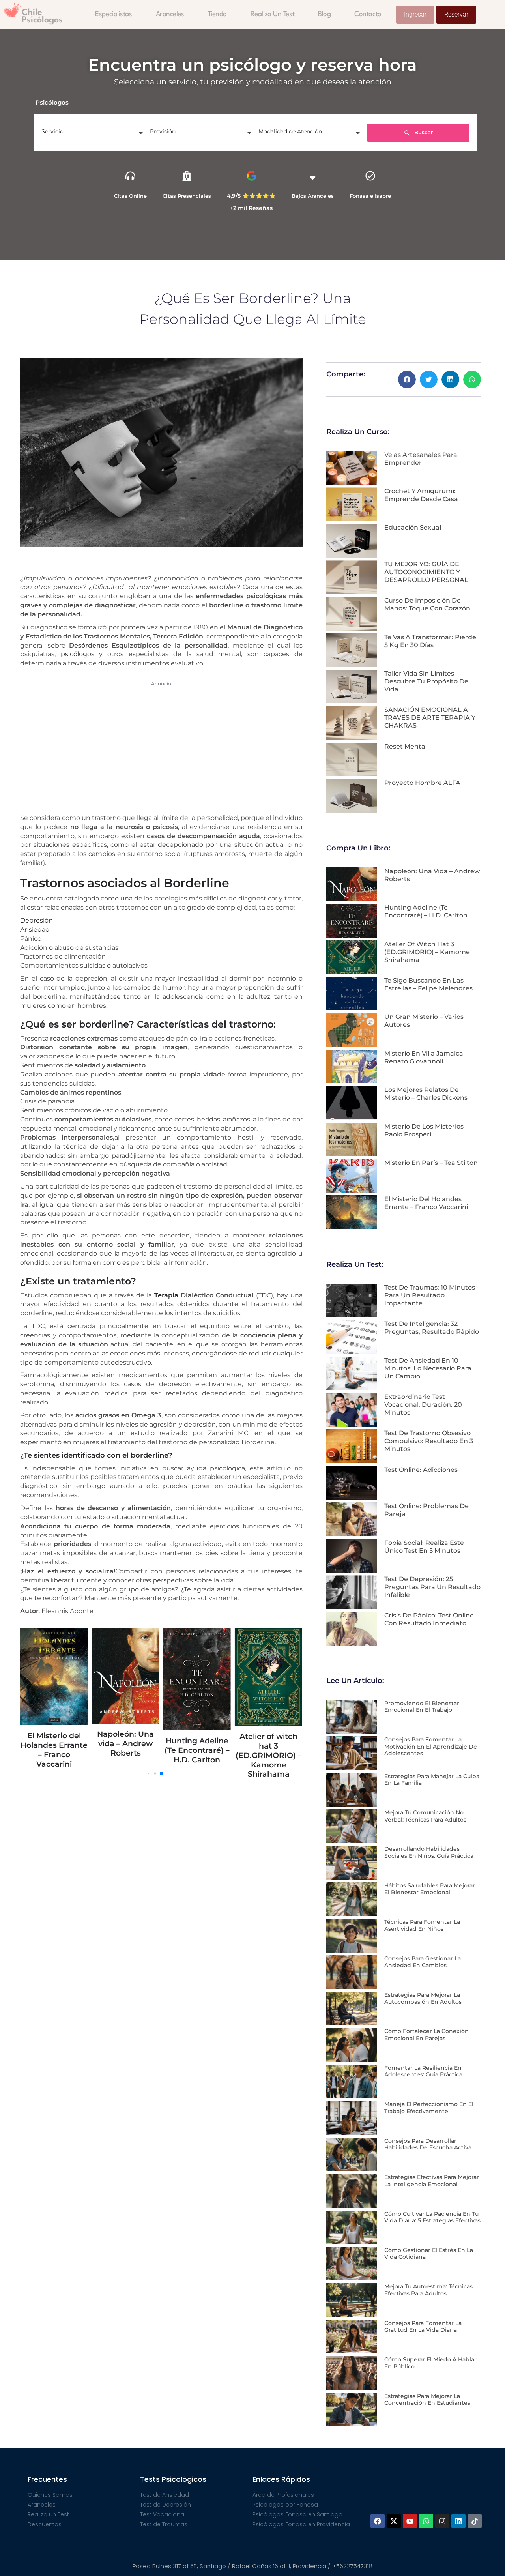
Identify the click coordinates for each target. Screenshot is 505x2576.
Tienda (217, 14)
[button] (407, 379)
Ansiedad (35, 929)
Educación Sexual (413, 527)
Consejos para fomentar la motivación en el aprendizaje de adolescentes (431, 1746)
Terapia (166, 1295)
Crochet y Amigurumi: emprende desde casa (421, 495)
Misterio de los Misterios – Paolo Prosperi (426, 1130)
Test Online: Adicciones (421, 1470)
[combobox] (93, 134)
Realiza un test (272, 14)
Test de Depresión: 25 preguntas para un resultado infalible (432, 1587)
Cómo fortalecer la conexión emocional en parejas (426, 2035)
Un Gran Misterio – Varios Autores (272, 1711)
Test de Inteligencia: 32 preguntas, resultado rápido (432, 1328)
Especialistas (113, 14)
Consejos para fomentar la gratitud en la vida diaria (423, 2327)
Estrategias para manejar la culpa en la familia (432, 1780)
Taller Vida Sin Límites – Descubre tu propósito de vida (426, 681)
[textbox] (93, 134)
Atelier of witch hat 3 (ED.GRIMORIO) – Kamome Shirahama (129, 1755)
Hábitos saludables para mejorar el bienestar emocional (430, 1889)
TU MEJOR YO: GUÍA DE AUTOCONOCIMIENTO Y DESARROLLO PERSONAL (426, 572)
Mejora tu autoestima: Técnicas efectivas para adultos (428, 2290)
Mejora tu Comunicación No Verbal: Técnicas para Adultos (425, 1816)
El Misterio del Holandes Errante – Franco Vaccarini (426, 1203)
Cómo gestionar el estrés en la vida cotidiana (429, 2254)
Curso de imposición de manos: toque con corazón (427, 604)
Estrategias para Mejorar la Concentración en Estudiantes (427, 2400)
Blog (324, 14)
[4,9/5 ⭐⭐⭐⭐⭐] (252, 176)
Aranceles (170, 14)
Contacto (368, 14)
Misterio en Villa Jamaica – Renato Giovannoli (426, 1057)
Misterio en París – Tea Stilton (431, 1163)
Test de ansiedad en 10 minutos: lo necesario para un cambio (428, 1368)
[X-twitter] (394, 2521)
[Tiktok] (475, 2521)
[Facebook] (378, 2521)
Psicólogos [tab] (52, 102)
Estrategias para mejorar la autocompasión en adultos (423, 1998)
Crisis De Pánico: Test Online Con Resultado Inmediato (429, 1619)
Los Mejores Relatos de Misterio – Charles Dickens (426, 1094)
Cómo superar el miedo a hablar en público (430, 2363)
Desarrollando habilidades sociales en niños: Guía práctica (429, 1852)
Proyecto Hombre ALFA (422, 783)
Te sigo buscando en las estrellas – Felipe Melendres (201, 1751)
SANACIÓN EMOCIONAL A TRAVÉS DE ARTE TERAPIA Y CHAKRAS (430, 718)
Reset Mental (406, 746)
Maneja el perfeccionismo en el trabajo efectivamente (429, 2108)
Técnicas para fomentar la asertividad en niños (422, 1925)
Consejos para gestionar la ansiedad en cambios (423, 1962)
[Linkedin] (458, 2521)
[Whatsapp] (426, 2521)
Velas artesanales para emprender (421, 459)
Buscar (423, 132)
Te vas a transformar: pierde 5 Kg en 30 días (430, 641)
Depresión (36, 920)
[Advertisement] (161, 746)
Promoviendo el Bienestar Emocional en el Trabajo (422, 1707)
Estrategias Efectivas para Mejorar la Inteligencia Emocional (432, 2181)
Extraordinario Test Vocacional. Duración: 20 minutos (423, 1405)
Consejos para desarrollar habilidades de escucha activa (428, 2144)
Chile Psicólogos (42, 16)
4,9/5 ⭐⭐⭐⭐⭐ (251, 196)
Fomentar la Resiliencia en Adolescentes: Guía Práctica (423, 2071)
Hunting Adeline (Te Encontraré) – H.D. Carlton (57, 1750)
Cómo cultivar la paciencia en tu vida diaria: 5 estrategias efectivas (432, 2217)
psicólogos (78, 654)
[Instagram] (442, 2521)
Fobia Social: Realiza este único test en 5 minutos (424, 1547)
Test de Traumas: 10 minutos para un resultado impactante (430, 1295)
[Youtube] (410, 2521)
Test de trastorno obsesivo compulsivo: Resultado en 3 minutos (429, 1441)
